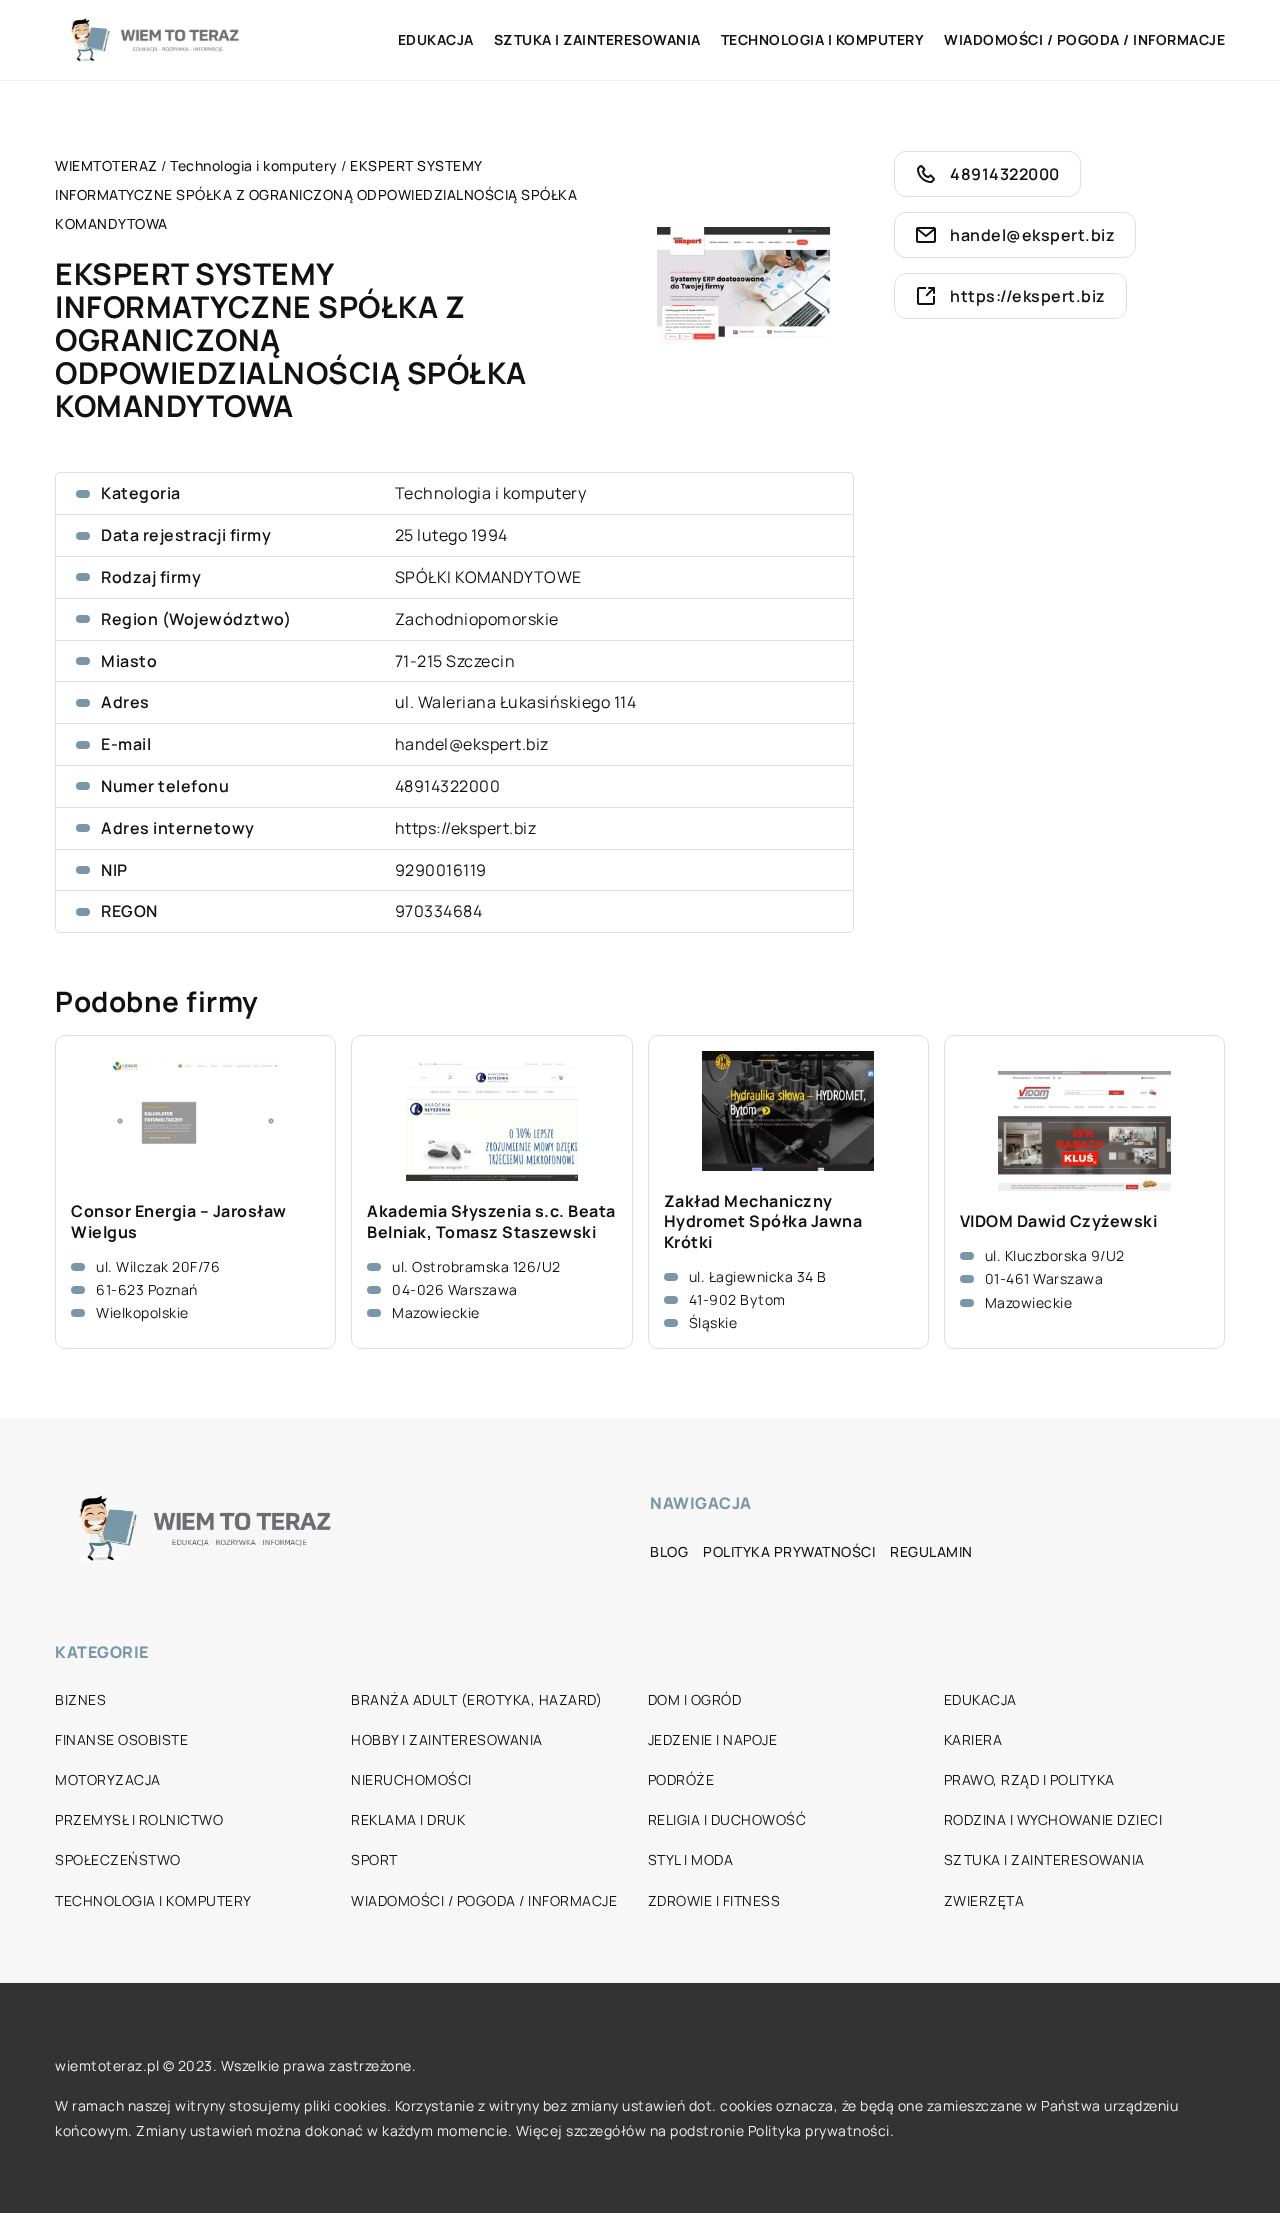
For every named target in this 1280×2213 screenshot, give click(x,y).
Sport (374, 1859)
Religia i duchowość (727, 1819)
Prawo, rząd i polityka (1029, 1779)
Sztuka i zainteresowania (597, 39)
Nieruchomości (411, 1779)
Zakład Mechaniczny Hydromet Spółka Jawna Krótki (763, 1222)
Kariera (973, 1739)
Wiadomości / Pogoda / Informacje (1084, 39)
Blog (669, 1551)
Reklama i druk (408, 1819)
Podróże (681, 1779)
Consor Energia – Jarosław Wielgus (179, 1222)
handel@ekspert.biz (472, 744)
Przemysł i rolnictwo (139, 1819)
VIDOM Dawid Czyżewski (1059, 1221)
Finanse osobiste (121, 1739)
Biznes (80, 1699)
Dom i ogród (695, 1699)
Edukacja (436, 39)
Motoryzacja (108, 1779)
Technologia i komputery (823, 39)
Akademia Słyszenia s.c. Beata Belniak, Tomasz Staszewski (491, 1222)
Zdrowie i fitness (714, 1900)
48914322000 (448, 786)
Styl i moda (691, 1859)
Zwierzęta (984, 1900)
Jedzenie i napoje (713, 1739)
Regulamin (931, 1551)
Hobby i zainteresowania (447, 1739)
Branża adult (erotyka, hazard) (476, 1699)
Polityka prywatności (789, 1551)
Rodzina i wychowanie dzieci (1053, 1819)
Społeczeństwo (118, 1859)
